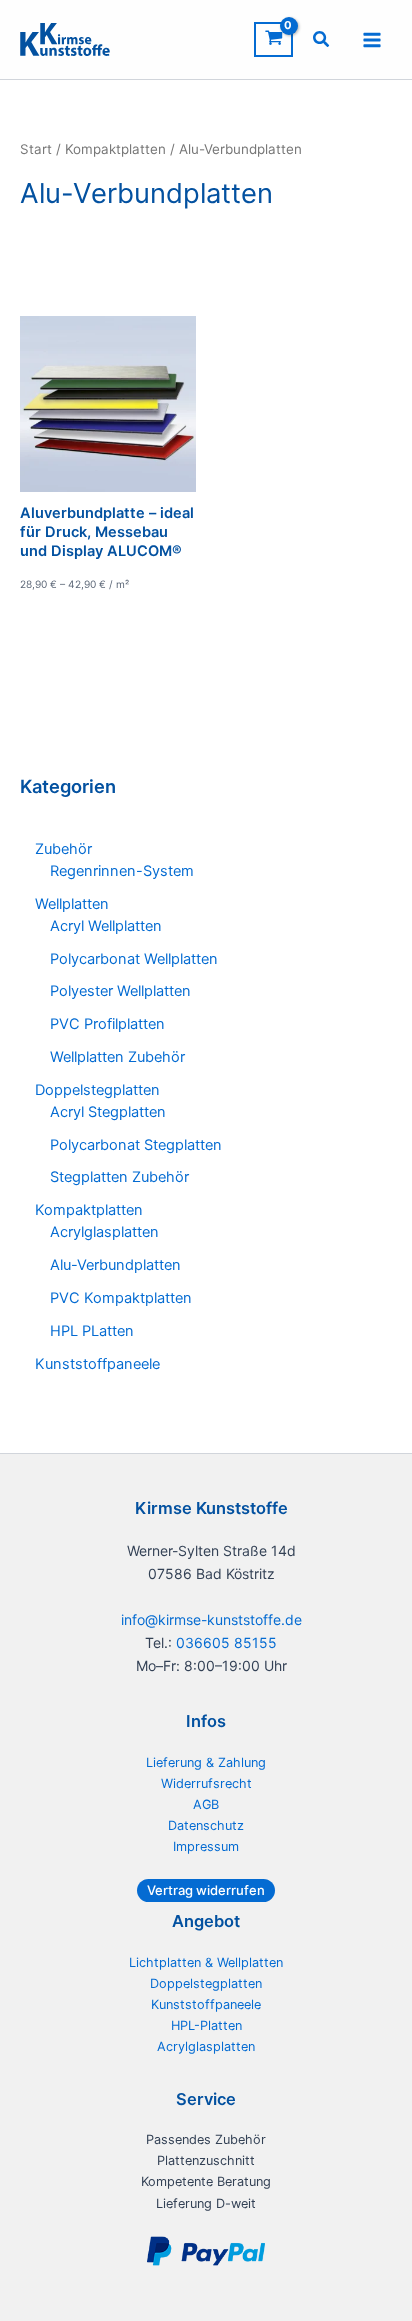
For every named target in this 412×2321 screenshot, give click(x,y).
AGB (206, 1804)
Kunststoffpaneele (206, 2004)
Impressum (206, 1846)
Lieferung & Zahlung (206, 1762)
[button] (322, 41)
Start (36, 149)
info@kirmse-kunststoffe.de (211, 1619)
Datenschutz (206, 1825)
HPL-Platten (206, 2025)
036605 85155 (226, 1642)
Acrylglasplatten (206, 2046)
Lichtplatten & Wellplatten (206, 1962)
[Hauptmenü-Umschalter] (372, 39)
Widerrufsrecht (206, 1783)
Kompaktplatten (115, 149)
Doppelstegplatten (206, 1983)
